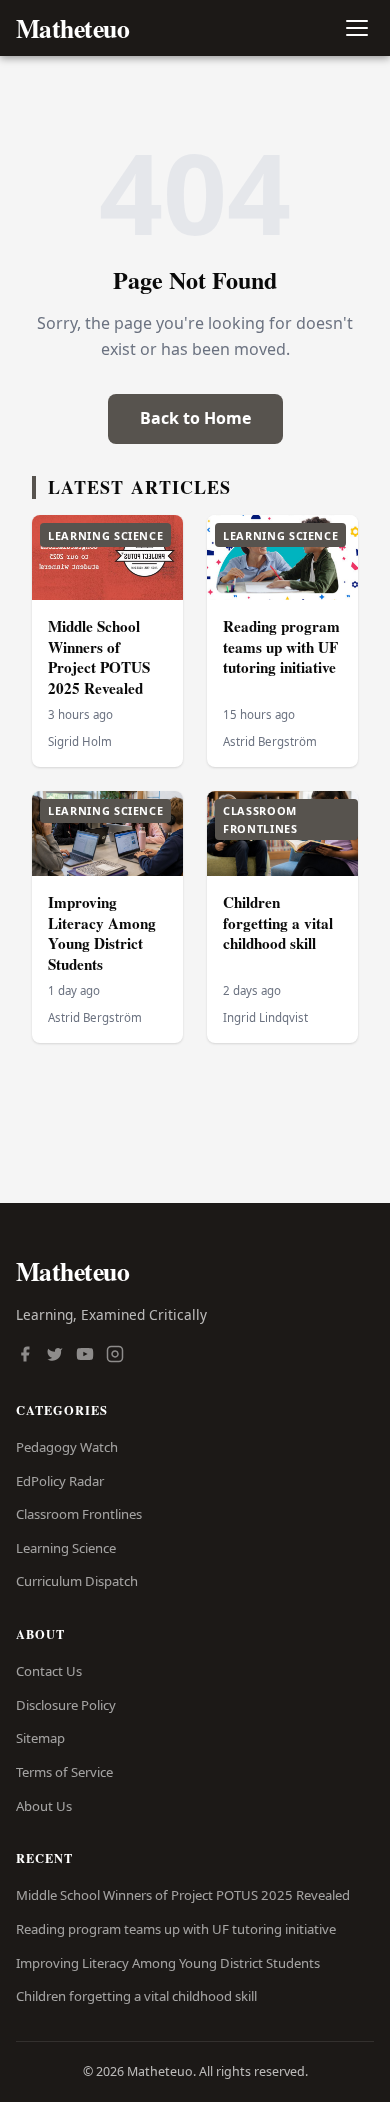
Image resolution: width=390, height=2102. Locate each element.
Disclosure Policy (66, 1705)
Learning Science (66, 1548)
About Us (44, 1806)
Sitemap (40, 1738)
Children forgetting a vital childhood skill (278, 922)
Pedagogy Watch (67, 1447)
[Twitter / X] (55, 1356)
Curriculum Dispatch (77, 1581)
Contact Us (49, 1671)
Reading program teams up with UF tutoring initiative (281, 646)
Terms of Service (64, 1772)
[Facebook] (25, 1356)
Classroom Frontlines (79, 1514)
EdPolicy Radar (60, 1481)
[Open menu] (356, 28)
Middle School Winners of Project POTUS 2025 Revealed (99, 657)
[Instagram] (115, 1356)
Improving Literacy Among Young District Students (102, 933)
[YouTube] (85, 1356)
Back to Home (195, 418)
